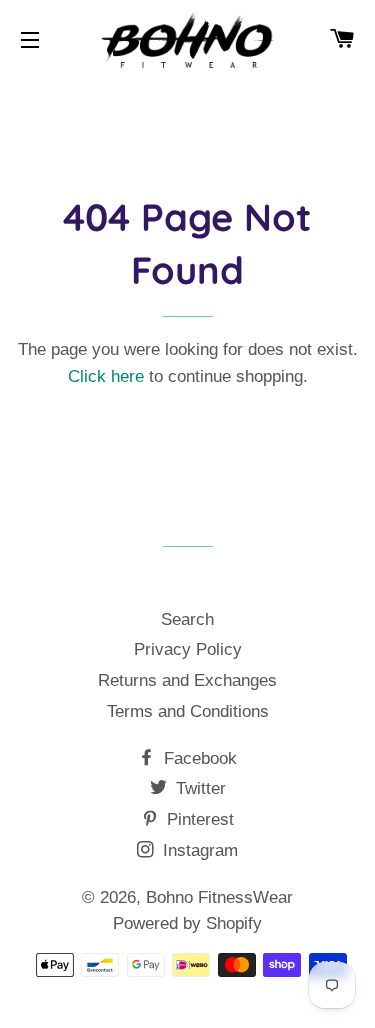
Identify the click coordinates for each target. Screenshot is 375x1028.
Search (187, 619)
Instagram (198, 850)
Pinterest (198, 819)
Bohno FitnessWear (219, 897)
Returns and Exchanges (187, 680)
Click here (106, 376)
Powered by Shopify (187, 923)
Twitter (198, 788)
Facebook (198, 758)
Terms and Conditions (188, 711)
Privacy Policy (188, 649)
